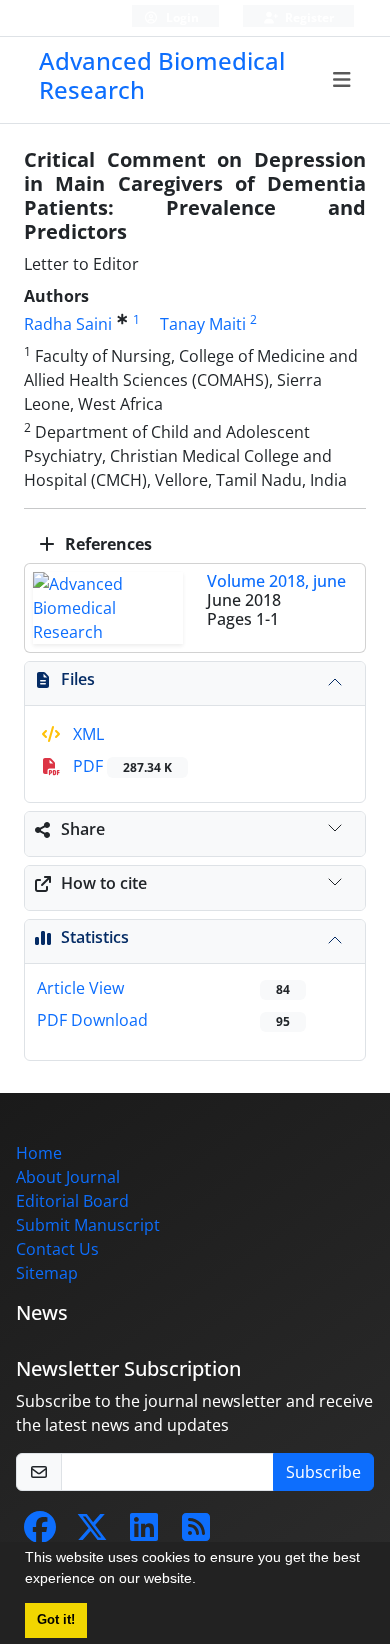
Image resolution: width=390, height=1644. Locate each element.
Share (83, 829)
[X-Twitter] (92, 1533)
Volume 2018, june (276, 581)
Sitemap (47, 1273)
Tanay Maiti (203, 324)
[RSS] (196, 1533)
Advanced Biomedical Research (162, 75)
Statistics (95, 937)
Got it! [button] (56, 1620)
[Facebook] (40, 1533)
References (106, 544)
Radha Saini (68, 324)
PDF (120, 766)
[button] (203, 1581)
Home (39, 1153)
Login (181, 17)
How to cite (104, 883)
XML (86, 734)
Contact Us (57, 1249)
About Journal (68, 1177)
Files (78, 679)
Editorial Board (72, 1201)
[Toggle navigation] (342, 80)
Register (308, 17)
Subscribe (323, 1472)
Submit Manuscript (88, 1225)
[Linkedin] (144, 1533)
